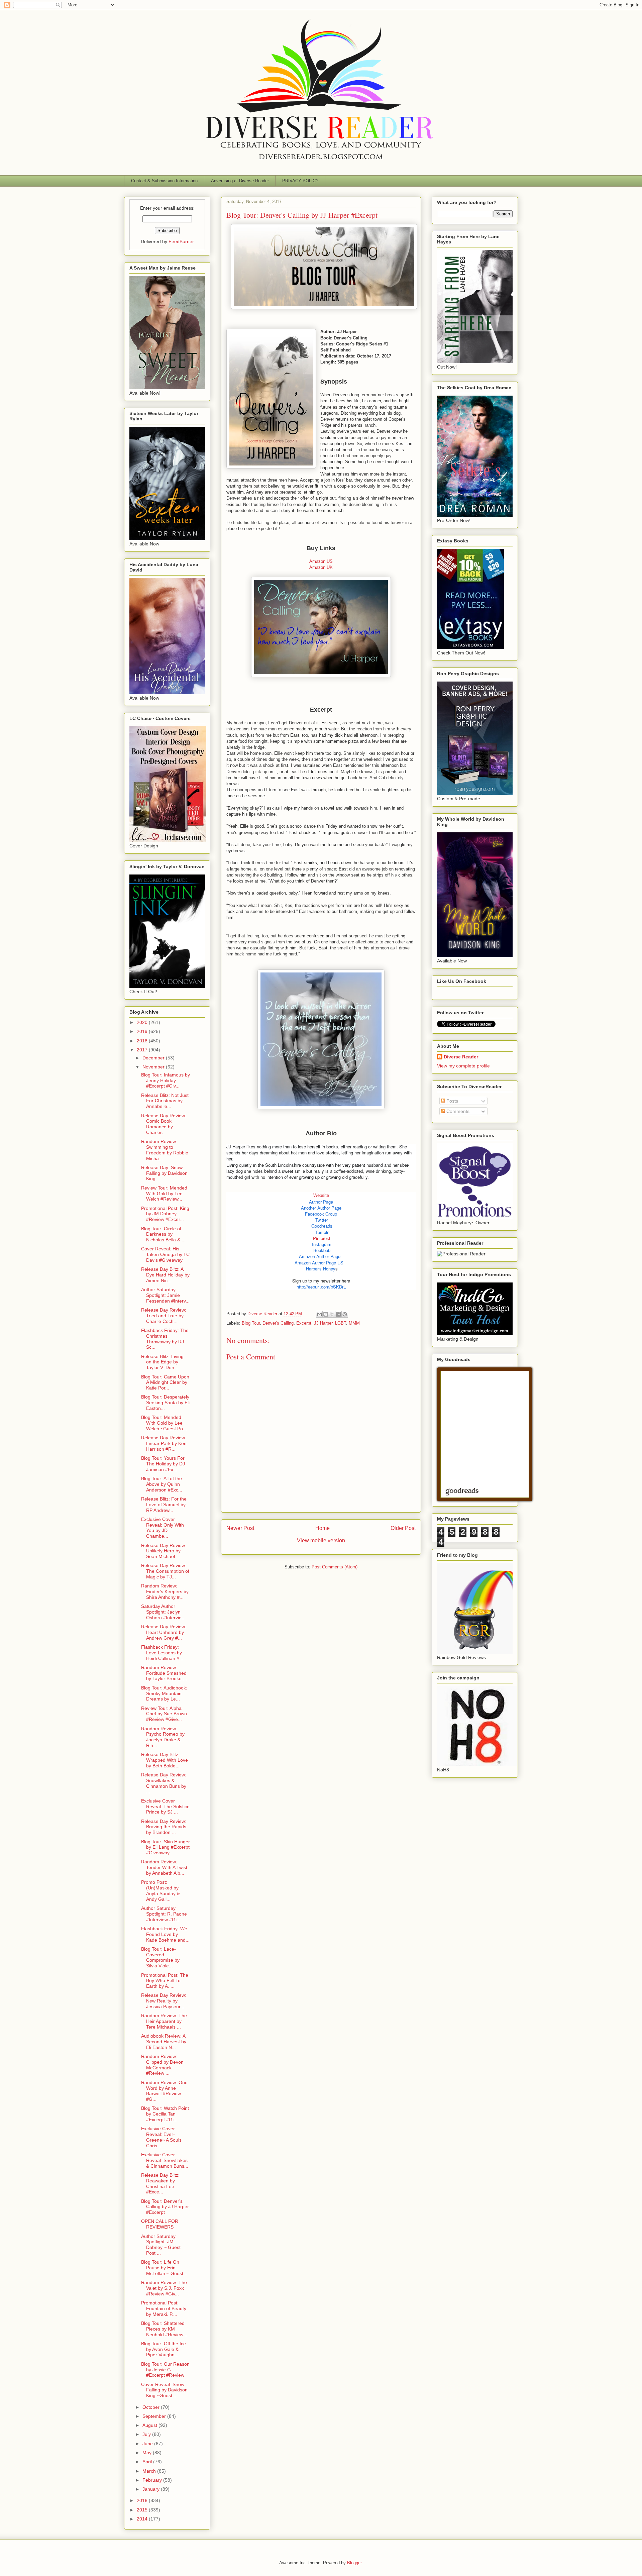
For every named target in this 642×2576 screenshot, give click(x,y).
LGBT (341, 1323)
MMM (354, 1323)
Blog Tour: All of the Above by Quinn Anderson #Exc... (162, 1484)
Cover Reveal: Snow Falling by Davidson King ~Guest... (164, 2390)
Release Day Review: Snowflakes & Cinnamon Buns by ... (164, 1783)
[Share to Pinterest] (345, 1314)
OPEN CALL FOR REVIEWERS (160, 2224)
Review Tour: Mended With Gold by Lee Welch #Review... (164, 1194)
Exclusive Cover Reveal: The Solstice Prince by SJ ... (165, 1807)
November (154, 1067)
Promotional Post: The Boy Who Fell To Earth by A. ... (165, 1981)
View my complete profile (463, 1066)
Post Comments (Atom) (335, 1567)
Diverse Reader (461, 1057)
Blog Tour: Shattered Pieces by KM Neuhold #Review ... (165, 2329)
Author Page (321, 1202)
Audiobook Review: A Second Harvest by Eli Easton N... (164, 2042)
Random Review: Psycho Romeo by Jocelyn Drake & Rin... (163, 1737)
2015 (143, 2510)
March (150, 2471)
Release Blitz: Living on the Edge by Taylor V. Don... (162, 1362)
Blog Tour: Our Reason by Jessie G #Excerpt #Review (165, 2370)
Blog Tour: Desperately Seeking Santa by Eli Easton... (165, 1403)
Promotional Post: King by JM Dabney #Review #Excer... (165, 1214)
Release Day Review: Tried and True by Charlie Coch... (164, 1316)
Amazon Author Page (320, 1256)
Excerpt (304, 1323)
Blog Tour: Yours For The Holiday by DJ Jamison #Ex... (163, 1464)
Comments (457, 1111)
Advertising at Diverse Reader (240, 181)
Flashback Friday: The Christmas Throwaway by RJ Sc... (165, 1339)
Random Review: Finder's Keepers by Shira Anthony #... (165, 1591)
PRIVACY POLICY (300, 181)
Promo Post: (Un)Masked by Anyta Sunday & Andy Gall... (160, 1890)
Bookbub (322, 1250)
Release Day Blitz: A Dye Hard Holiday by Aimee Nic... (165, 1275)
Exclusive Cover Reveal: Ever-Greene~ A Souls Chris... (161, 2137)
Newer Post (240, 1528)
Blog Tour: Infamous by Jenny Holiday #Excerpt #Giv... (166, 1080)
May (148, 2453)
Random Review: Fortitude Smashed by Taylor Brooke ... (164, 1673)
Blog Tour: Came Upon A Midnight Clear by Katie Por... (165, 1382)
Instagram (322, 1244)
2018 (143, 1041)
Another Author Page (321, 1208)
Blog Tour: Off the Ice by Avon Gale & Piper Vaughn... (164, 2349)
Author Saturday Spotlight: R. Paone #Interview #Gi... (164, 1914)
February (153, 2480)
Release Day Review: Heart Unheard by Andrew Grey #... (164, 1632)
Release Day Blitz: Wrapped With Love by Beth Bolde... (165, 1760)
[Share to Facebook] (338, 1314)
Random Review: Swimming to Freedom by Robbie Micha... (165, 1150)
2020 (143, 1022)
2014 (143, 2519)
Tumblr (322, 1232)
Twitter (322, 1220)
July (147, 2434)
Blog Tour (251, 1323)
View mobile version (321, 1540)
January (152, 2489)
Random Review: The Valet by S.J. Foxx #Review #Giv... (164, 2288)
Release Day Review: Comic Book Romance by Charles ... (164, 1124)
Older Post (403, 1528)
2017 (143, 1050)
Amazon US (321, 561)
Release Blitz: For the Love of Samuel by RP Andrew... (164, 1505)
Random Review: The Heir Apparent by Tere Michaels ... (164, 2021)
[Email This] (319, 1314)
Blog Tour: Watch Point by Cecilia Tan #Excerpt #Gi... (165, 2114)
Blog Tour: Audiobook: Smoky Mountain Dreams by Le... (164, 1693)
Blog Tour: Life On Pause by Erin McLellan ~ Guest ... (165, 2268)
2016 (143, 2500)
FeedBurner (181, 241)
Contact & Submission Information (164, 181)
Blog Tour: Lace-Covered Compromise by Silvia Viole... (160, 1957)
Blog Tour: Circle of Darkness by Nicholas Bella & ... (163, 1234)
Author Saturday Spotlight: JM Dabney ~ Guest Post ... (161, 2245)
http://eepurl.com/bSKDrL (321, 1287)
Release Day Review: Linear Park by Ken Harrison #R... (164, 1443)
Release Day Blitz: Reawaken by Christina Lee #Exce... (160, 2183)
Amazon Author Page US (319, 1263)
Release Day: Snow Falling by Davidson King (164, 1173)
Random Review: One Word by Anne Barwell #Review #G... (164, 2091)
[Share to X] (332, 1314)
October (152, 2407)
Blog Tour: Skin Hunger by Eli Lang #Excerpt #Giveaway (166, 1847)
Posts (452, 1101)
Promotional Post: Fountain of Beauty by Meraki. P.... (164, 2308)
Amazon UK (321, 567)
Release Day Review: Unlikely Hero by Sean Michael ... (164, 1551)
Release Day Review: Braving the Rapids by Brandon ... (164, 1827)
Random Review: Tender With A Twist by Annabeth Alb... (164, 1867)
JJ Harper (323, 1323)
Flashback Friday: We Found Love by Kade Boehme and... (165, 1934)
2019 (143, 1031)
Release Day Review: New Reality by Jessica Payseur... (164, 2001)
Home (323, 1528)
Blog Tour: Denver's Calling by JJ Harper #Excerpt (165, 2207)
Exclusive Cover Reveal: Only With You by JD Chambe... (163, 1528)
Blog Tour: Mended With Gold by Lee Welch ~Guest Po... (164, 1423)
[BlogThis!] (326, 1314)
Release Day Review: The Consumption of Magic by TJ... (165, 1571)
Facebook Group (321, 1214)
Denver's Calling (278, 1323)
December (154, 1058)
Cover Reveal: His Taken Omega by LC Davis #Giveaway (165, 1254)
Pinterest (322, 1238)
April (148, 2462)
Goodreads (322, 1226)
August (150, 2425)
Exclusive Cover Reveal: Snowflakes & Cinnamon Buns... (165, 2160)
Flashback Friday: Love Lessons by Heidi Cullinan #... (162, 1653)
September (155, 2416)
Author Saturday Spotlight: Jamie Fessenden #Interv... (165, 1295)
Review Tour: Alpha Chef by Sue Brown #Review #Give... (164, 1714)
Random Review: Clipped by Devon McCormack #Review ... (162, 2065)
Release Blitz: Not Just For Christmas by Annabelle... (165, 1101)
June (148, 2444)
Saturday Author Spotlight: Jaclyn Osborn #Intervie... (163, 1612)
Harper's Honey (321, 1269)
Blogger (354, 2563)
